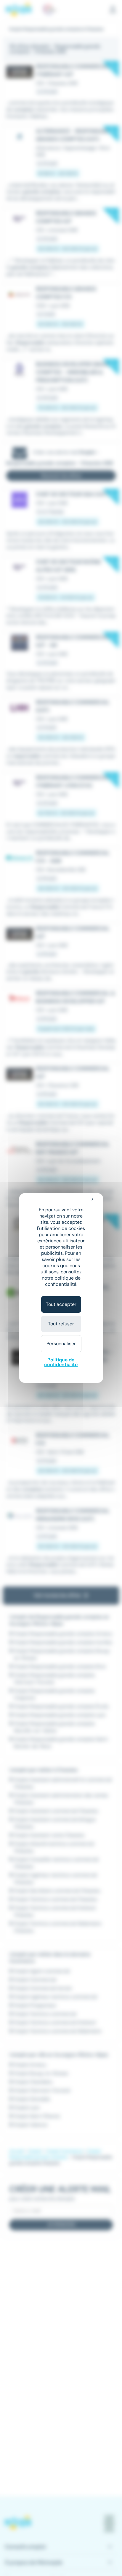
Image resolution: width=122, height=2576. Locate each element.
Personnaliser (61, 1344)
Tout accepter (61, 1304)
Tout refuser (61, 1324)
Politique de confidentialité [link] (61, 1362)
